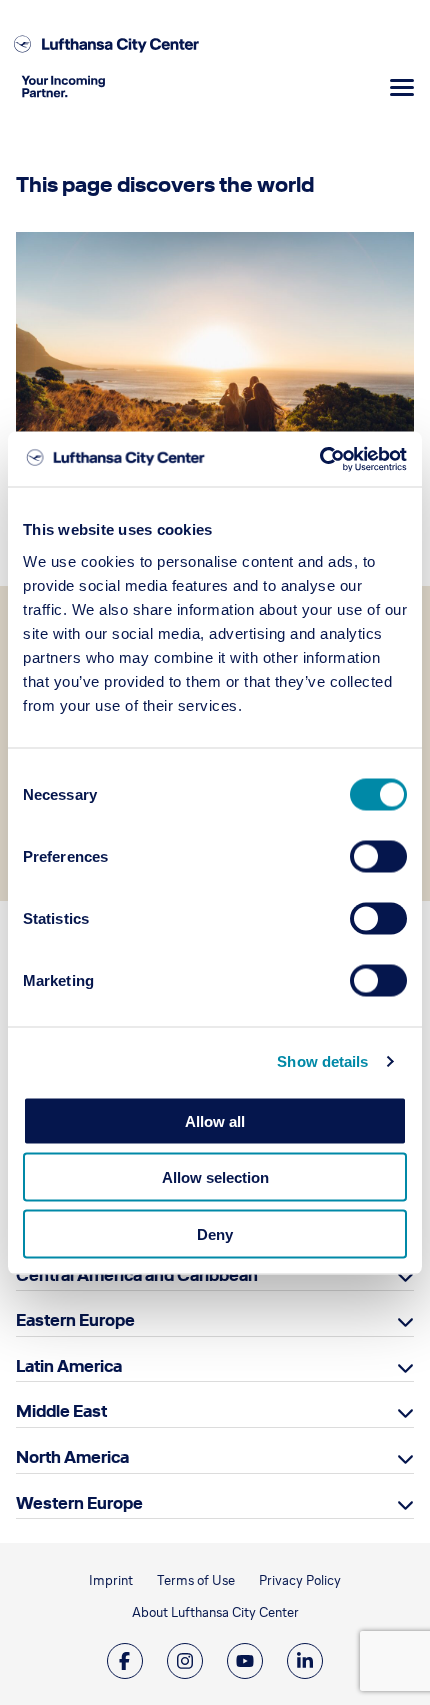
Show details (322, 1061)
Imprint (111, 1580)
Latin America (69, 1366)
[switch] (378, 856)
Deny (215, 1233)
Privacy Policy (300, 1580)
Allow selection (215, 1177)
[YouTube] (245, 1661)
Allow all (215, 1120)
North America (72, 1457)
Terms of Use (196, 1580)
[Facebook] (125, 1661)
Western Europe (79, 1503)
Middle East (61, 1411)
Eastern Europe (75, 1320)
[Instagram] (185, 1661)
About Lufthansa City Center (215, 1612)
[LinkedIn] (305, 1661)
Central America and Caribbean (137, 1275)
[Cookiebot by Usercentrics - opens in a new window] (319, 459)
